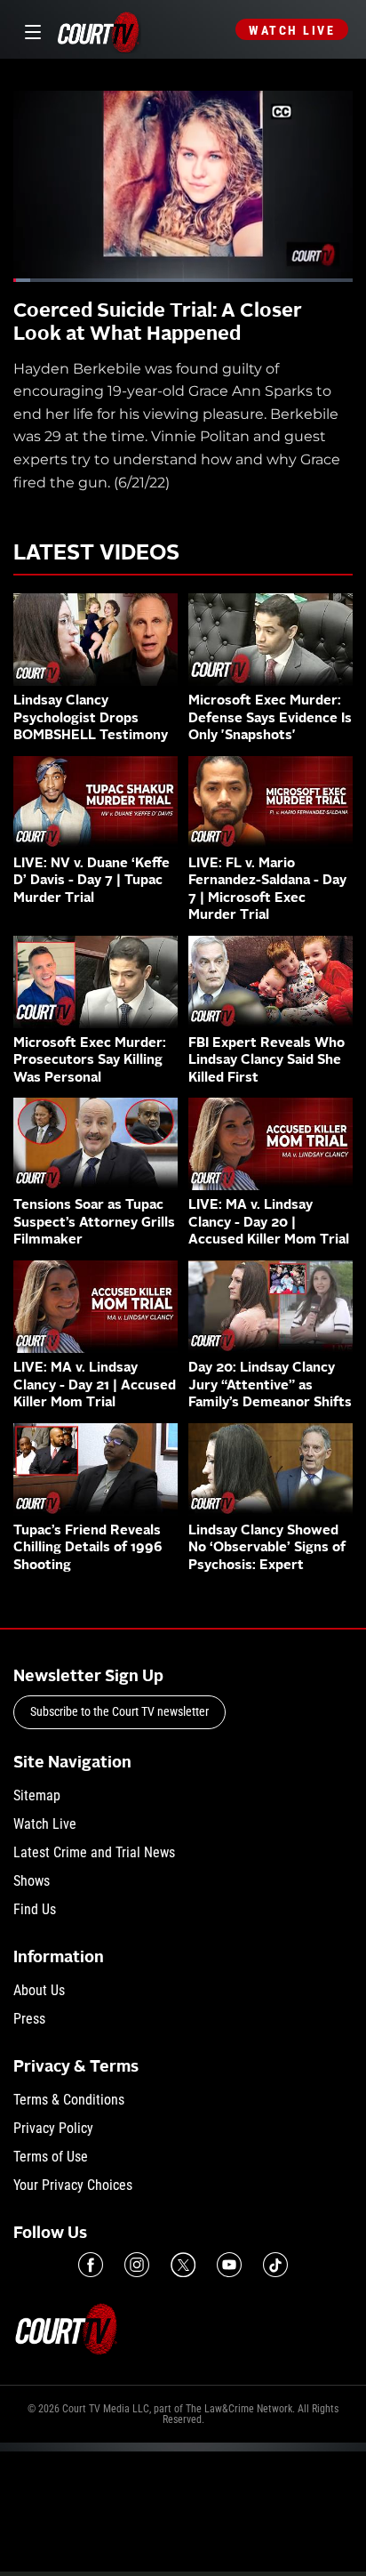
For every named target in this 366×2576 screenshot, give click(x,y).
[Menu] (30, 30)
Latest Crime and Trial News (94, 1852)
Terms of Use (51, 2157)
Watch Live (292, 30)
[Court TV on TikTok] (275, 2265)
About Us (39, 1990)
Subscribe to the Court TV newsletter (119, 1711)
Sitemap (37, 1795)
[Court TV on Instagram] (137, 2265)
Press (29, 2019)
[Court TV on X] (183, 2265)
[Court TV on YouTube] (229, 2265)
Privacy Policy (53, 2128)
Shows (32, 1881)
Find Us (35, 1909)
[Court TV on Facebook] (91, 2265)
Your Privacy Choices (73, 2185)
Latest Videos (96, 554)
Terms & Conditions (69, 2100)
